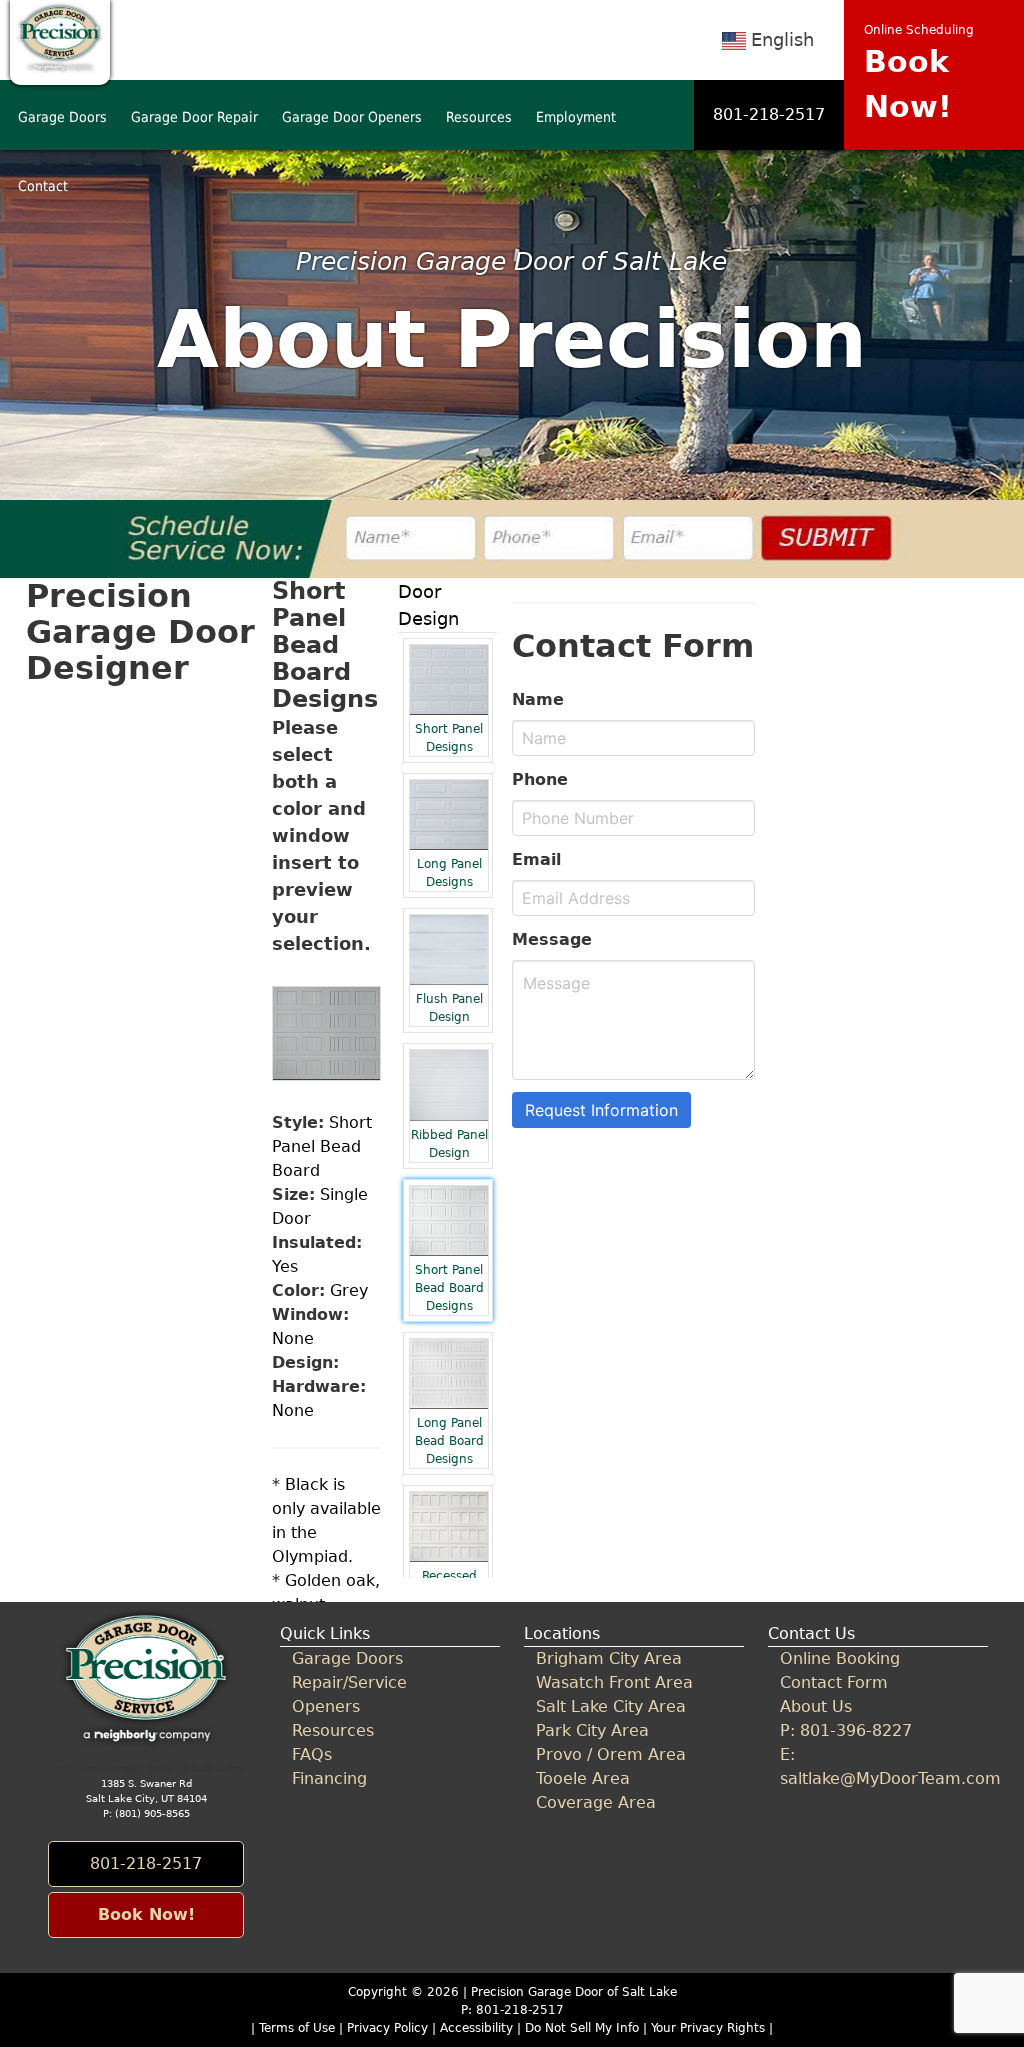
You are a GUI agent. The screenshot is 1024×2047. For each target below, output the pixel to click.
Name (538, 699)
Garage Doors (62, 117)
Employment (576, 117)
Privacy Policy (387, 2028)
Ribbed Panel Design (449, 1144)
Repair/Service (349, 1682)
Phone (540, 779)
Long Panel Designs (449, 873)
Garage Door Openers (352, 117)
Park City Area (592, 1730)
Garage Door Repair (194, 117)
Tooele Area (583, 1778)
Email (536, 859)
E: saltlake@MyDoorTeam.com (877, 1766)
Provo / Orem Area (611, 1754)
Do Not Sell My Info (584, 2028)
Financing (329, 1778)
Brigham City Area (609, 1658)
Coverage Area (596, 1802)
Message (552, 939)
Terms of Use (297, 2028)
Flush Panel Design (449, 1008)
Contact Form (834, 1682)
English (782, 39)
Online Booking (840, 1658)
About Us (816, 1706)
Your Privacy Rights (708, 2028)
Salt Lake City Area (611, 1706)
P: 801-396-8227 (846, 1730)
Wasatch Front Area (614, 1682)
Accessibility (476, 2028)
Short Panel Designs (449, 738)
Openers (326, 1706)
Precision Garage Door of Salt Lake (574, 1992)
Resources (479, 117)
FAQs (312, 1754)
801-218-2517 (769, 114)
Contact (43, 186)
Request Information (601, 1110)
